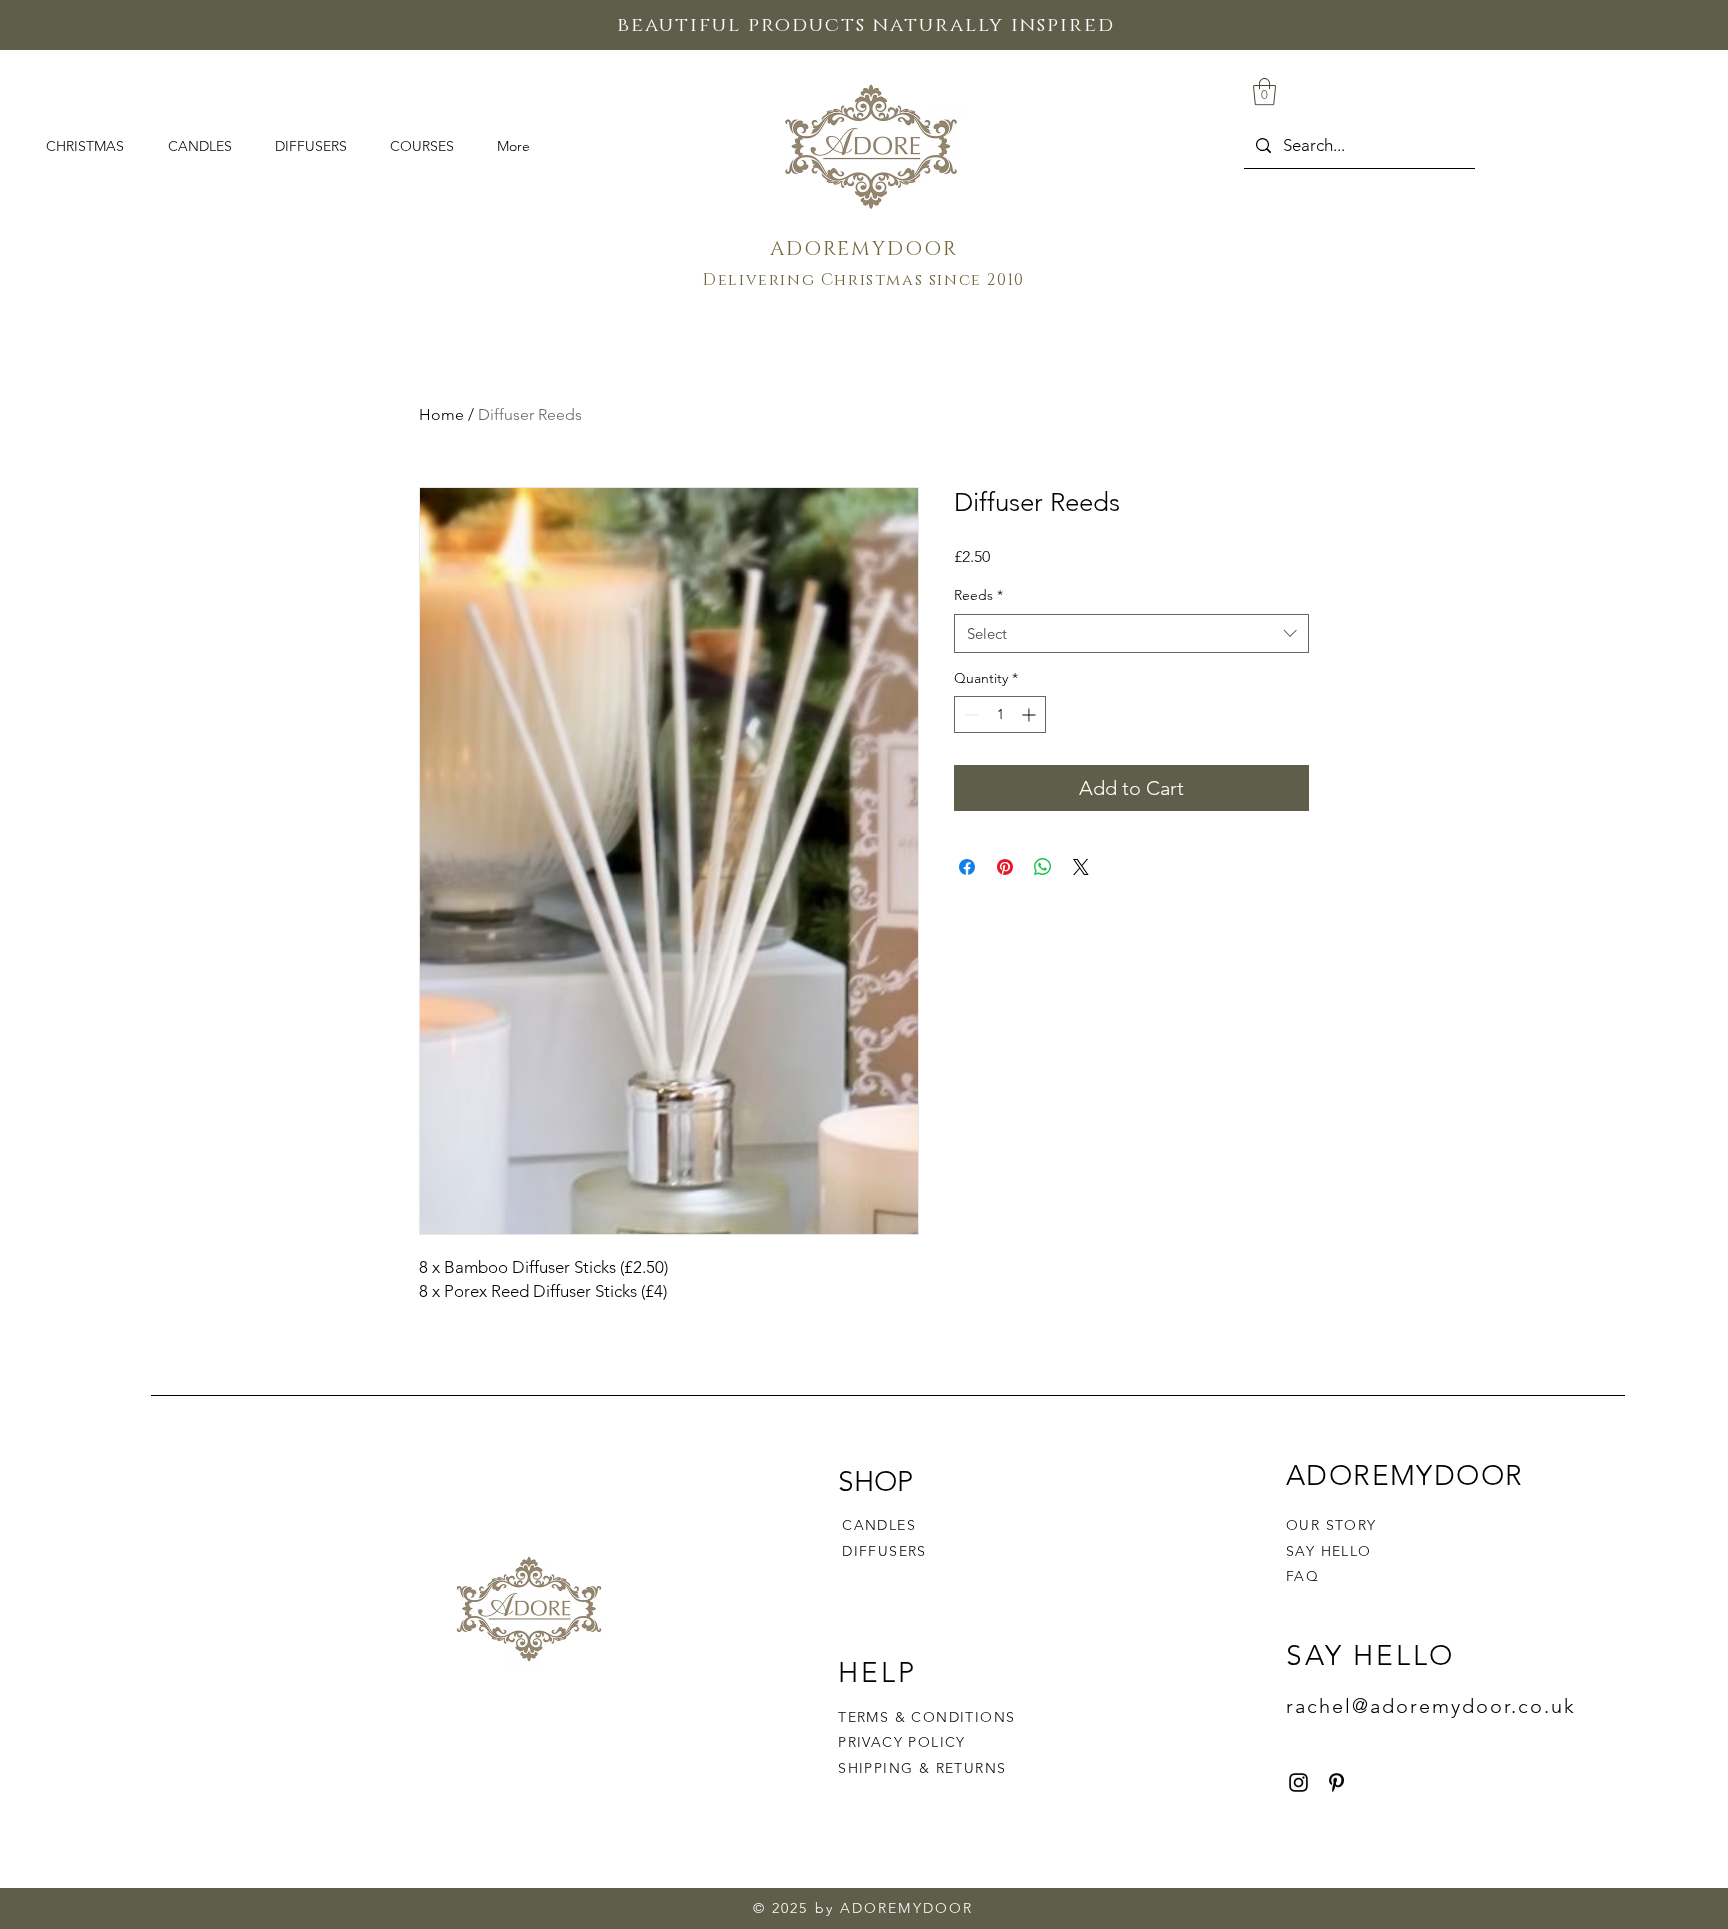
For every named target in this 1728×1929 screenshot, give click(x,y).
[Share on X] (1081, 867)
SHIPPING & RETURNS (922, 1768)
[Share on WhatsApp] (1043, 867)
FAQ (1302, 1576)
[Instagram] (1298, 1782)
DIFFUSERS (884, 1551)
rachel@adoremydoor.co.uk (1431, 1706)
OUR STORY (1331, 1525)
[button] (1264, 91)
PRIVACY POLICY (904, 1742)
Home (441, 414)
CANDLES (879, 1525)
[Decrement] (969, 714)
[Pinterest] (1336, 1782)
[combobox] (1131, 633)
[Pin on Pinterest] (1005, 867)
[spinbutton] (1000, 714)
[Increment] (1030, 714)
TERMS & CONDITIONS (926, 1717)
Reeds (978, 595)
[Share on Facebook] (967, 867)
